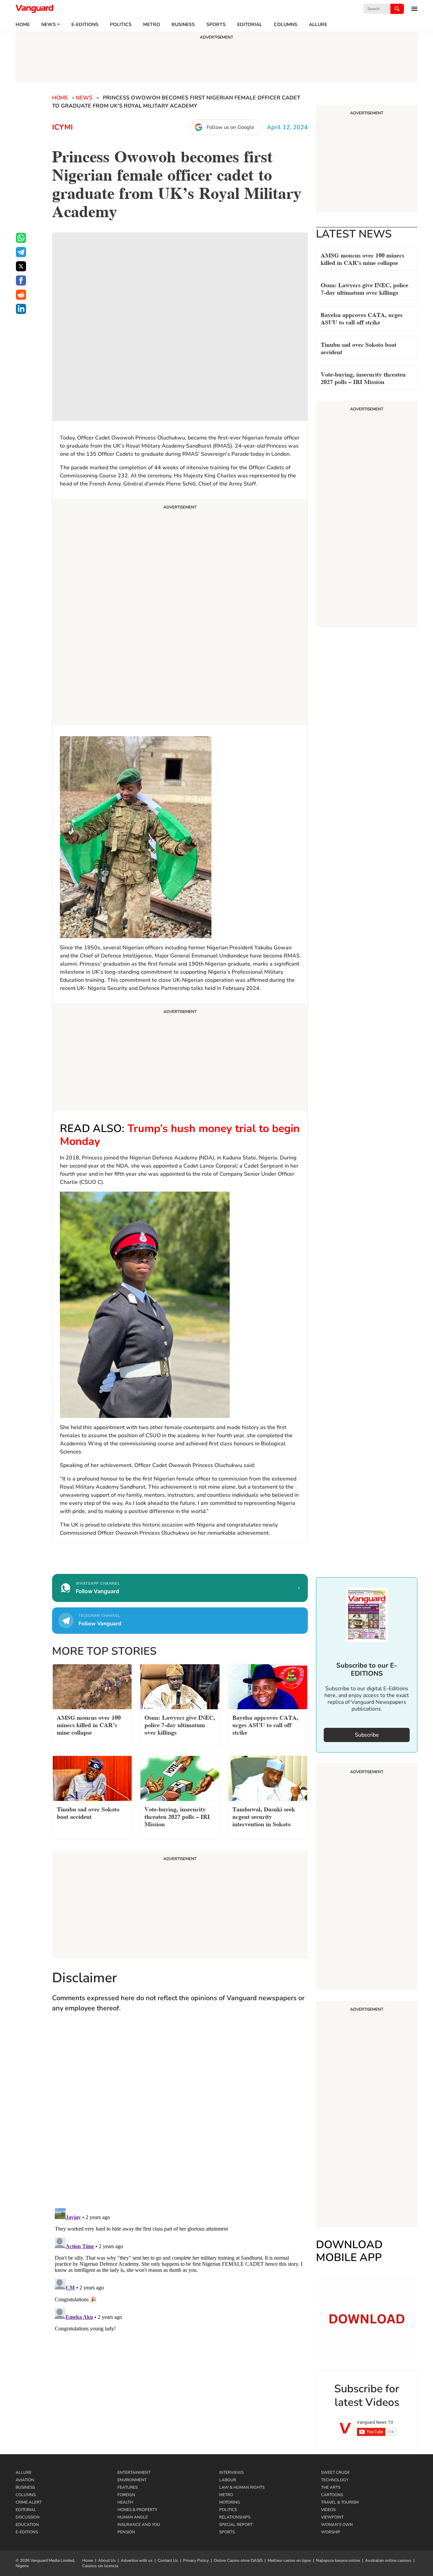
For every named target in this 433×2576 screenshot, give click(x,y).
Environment (132, 2480)
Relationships (235, 2517)
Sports (216, 25)
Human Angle (133, 2517)
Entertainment (134, 2472)
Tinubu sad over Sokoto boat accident (359, 348)
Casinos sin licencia (100, 2566)
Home (23, 25)
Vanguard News (35, 9)
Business (183, 25)
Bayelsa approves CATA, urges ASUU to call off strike (362, 318)
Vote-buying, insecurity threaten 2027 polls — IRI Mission (363, 377)
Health (125, 2502)
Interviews (231, 2472)
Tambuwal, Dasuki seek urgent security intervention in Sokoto (264, 1816)
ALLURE (318, 25)
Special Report (236, 2525)
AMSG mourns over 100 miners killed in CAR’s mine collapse (362, 258)
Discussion (28, 2517)
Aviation (25, 2480)
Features (128, 2487)
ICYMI (62, 127)
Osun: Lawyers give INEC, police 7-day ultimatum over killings (364, 288)
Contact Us (168, 2560)
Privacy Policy (196, 2560)
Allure (24, 2472)
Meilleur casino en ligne (289, 2560)
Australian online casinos (388, 2560)
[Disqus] (180, 2117)
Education (27, 2525)
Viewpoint (332, 2517)
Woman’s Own (337, 2525)
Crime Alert (29, 2502)
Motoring (230, 2502)
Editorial (250, 25)
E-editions (85, 25)
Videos (328, 2510)
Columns (286, 25)
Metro (152, 25)
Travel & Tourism (340, 2502)
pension (126, 2532)
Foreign (126, 2495)
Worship (331, 2532)
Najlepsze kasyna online (338, 2560)
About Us (107, 2560)
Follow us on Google (230, 127)
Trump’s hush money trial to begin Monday (180, 1135)
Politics (121, 25)
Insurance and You (139, 2525)
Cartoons (332, 2495)
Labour (228, 2480)
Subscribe (367, 1735)
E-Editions (27, 2532)
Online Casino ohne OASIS (238, 2560)
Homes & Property (137, 2510)
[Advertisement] (180, 613)
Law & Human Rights (242, 2487)
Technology (335, 2480)
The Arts (331, 2487)
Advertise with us (137, 2560)
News (49, 25)
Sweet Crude (335, 2472)
